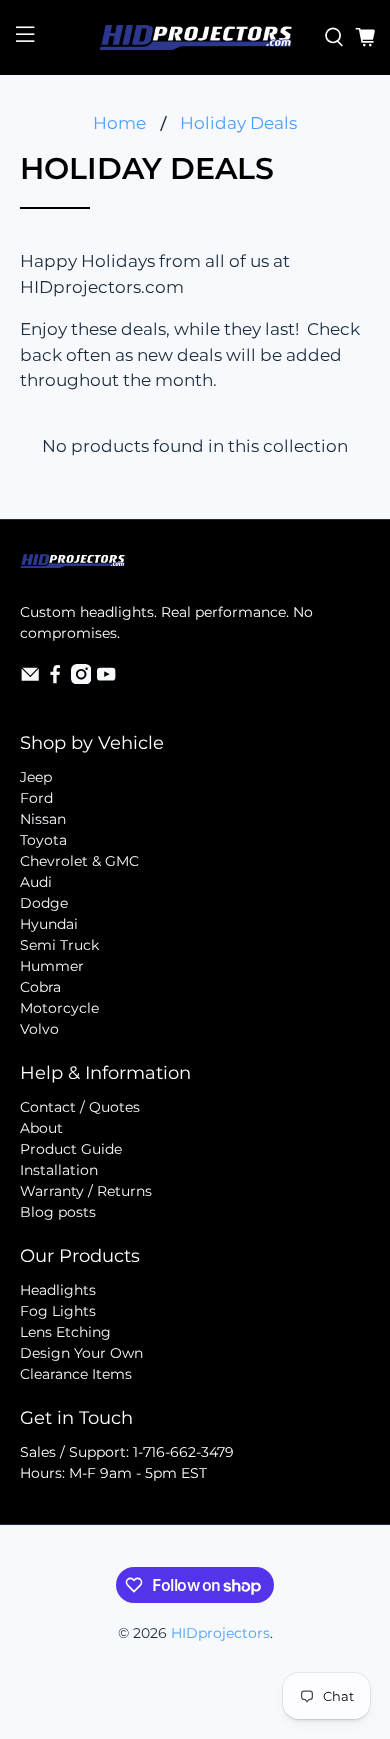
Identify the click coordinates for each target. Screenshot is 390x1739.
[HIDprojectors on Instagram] (81, 679)
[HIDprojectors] (195, 37)
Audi (36, 882)
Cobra (40, 987)
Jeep (36, 777)
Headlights (58, 1290)
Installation (59, 1170)
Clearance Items (76, 1374)
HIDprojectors (220, 1633)
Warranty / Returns (86, 1191)
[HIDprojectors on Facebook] (55, 679)
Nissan (43, 819)
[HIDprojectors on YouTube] (106, 679)
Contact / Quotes (80, 1107)
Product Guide (71, 1149)
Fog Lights (58, 1311)
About (41, 1128)
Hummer (52, 966)
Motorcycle (59, 1008)
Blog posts (58, 1212)
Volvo (39, 1029)
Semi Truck (59, 945)
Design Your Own (81, 1353)
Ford (36, 798)
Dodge (44, 903)
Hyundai (49, 924)
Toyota (43, 840)
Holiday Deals (238, 123)
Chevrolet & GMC (79, 861)
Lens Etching (65, 1332)
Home (119, 123)
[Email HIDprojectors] (30, 679)
